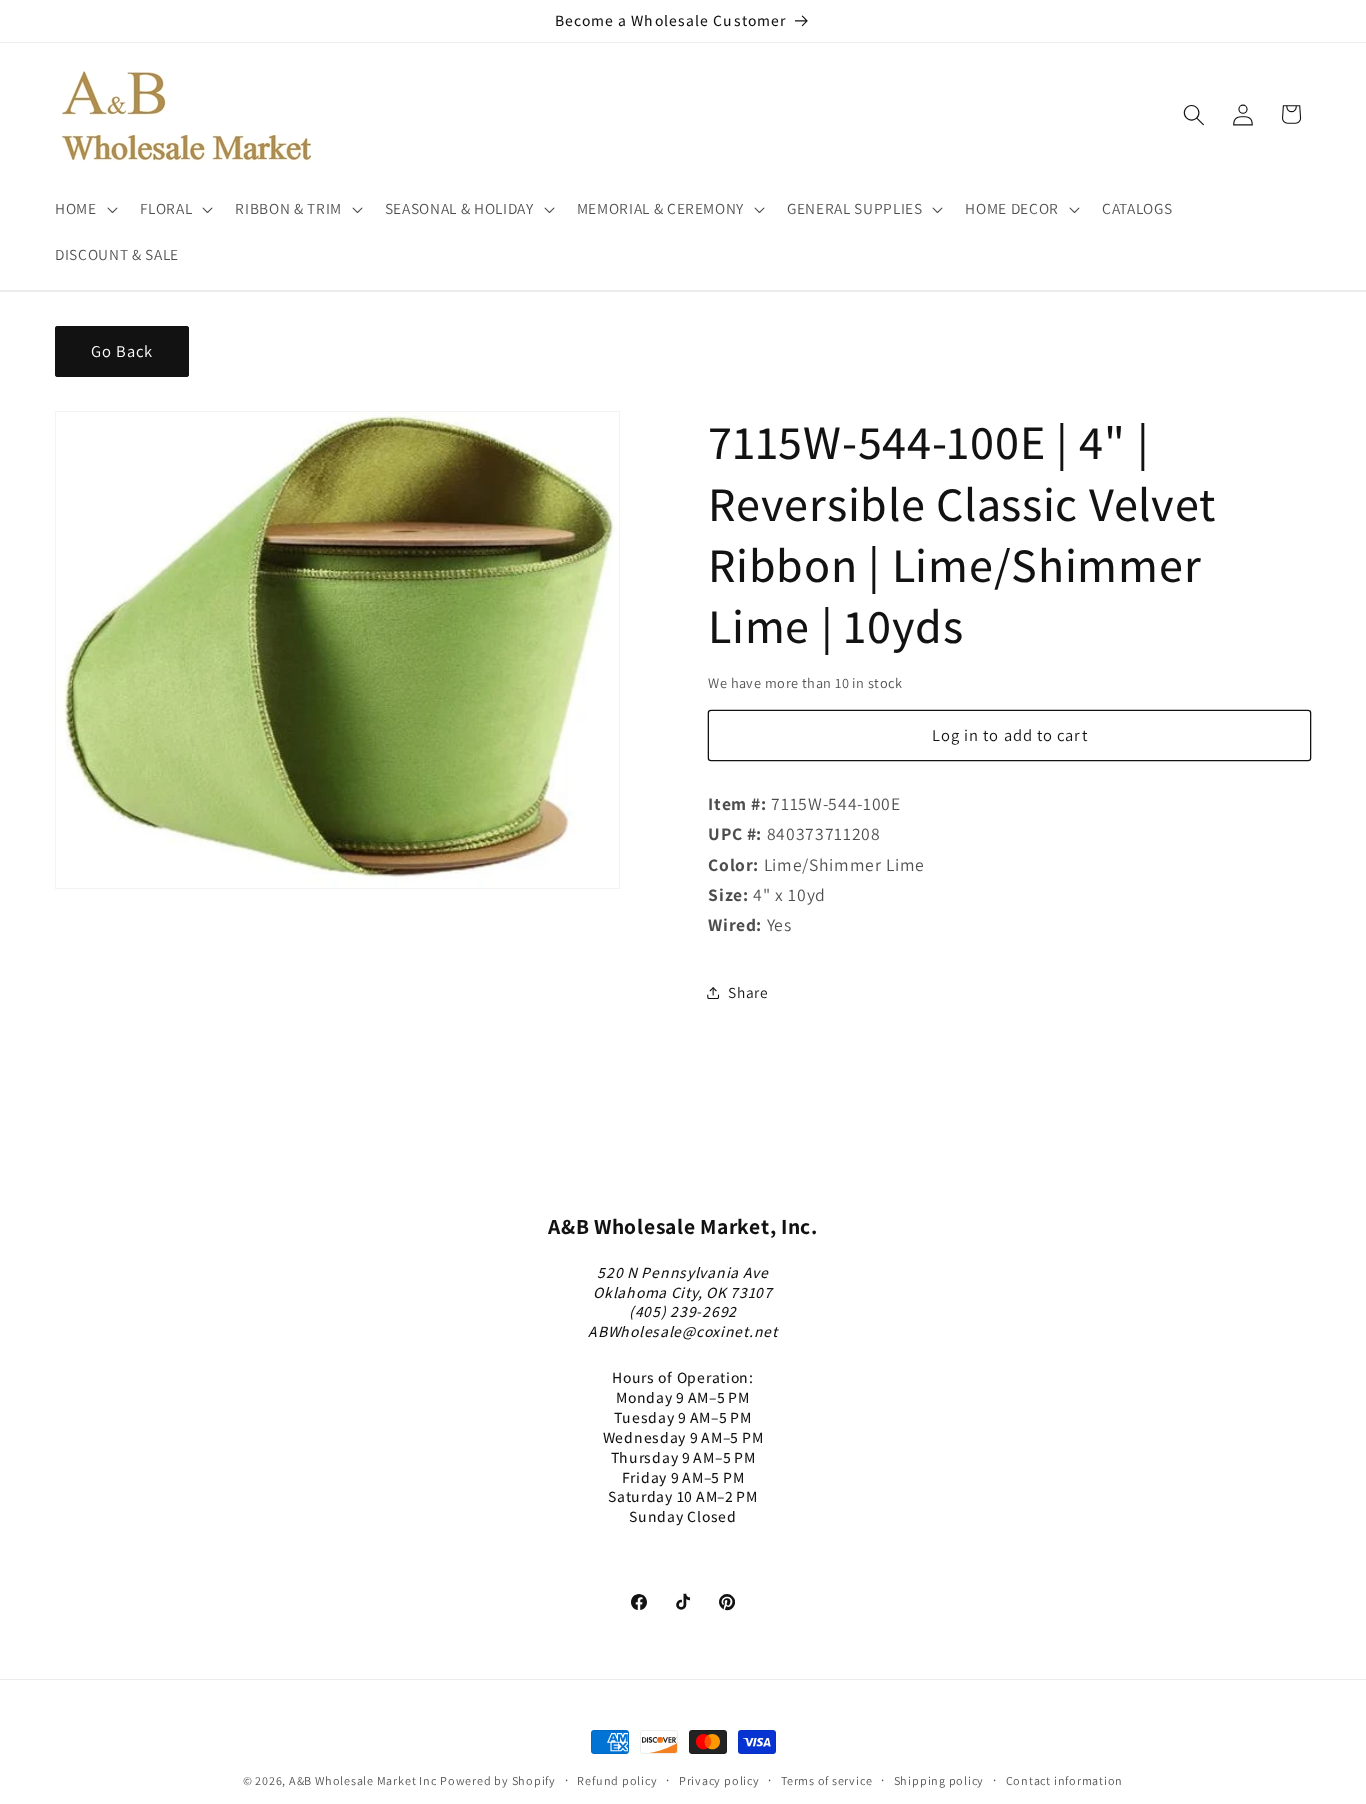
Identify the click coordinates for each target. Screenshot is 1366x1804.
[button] (84, 209)
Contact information (1065, 1780)
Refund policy (617, 1780)
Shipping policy (939, 1780)
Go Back (122, 351)
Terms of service (826, 1780)
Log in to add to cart (1010, 735)
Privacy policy (719, 1780)
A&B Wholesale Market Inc (362, 1780)
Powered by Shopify (498, 1780)
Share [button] (748, 992)
